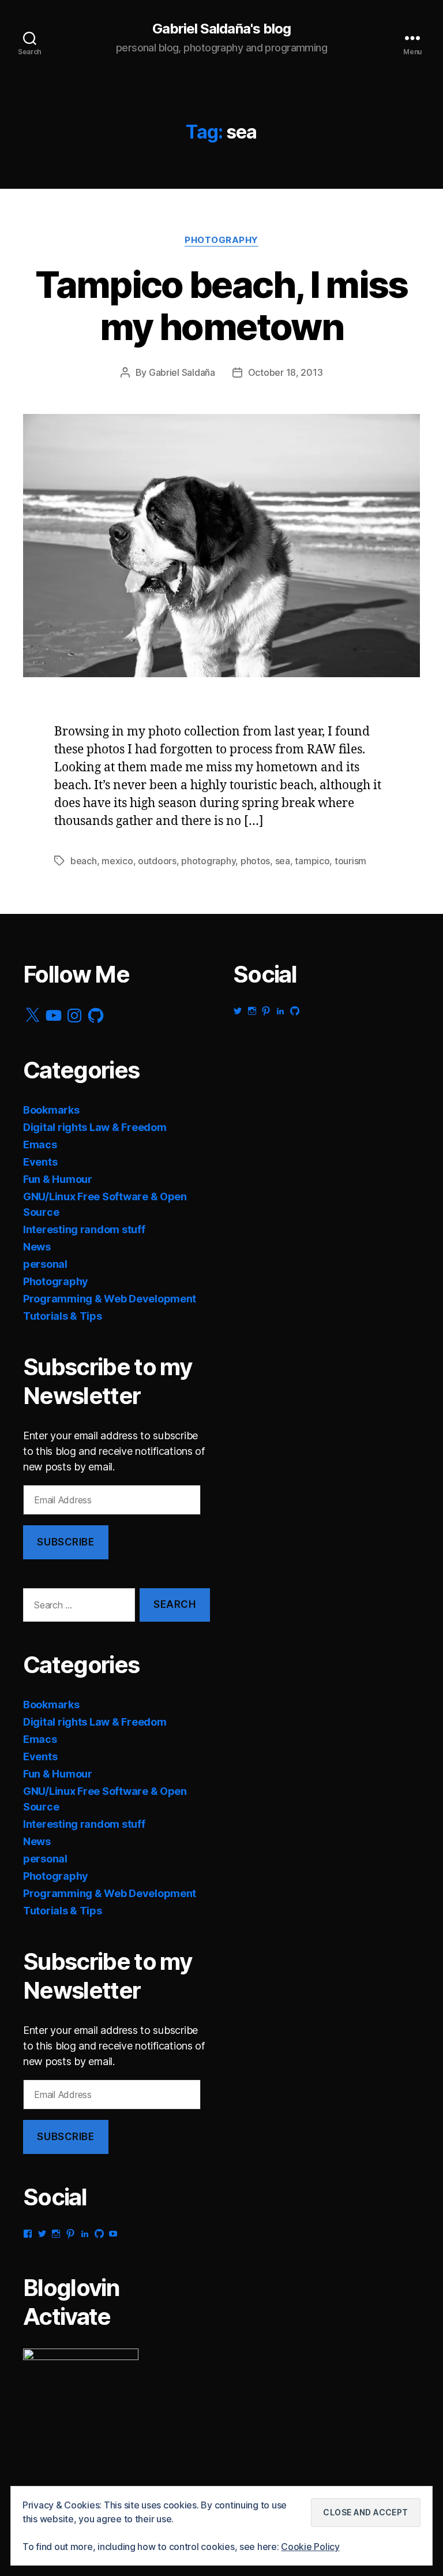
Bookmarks (51, 1110)
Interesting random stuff (84, 1229)
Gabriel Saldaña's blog (221, 29)
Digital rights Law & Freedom (95, 1127)
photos (255, 861)
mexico (117, 861)
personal (45, 1264)
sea (283, 861)
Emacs (40, 1145)
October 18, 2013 (286, 372)
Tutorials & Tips (63, 1316)
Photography (221, 240)
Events (40, 1162)
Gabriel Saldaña (182, 372)
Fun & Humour (58, 1179)
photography (208, 861)
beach (84, 861)
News (37, 1247)
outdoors (157, 861)
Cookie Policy (310, 2547)
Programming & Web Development (110, 1299)
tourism (350, 861)
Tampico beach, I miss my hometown (221, 305)
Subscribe (65, 1542)
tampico (312, 861)
